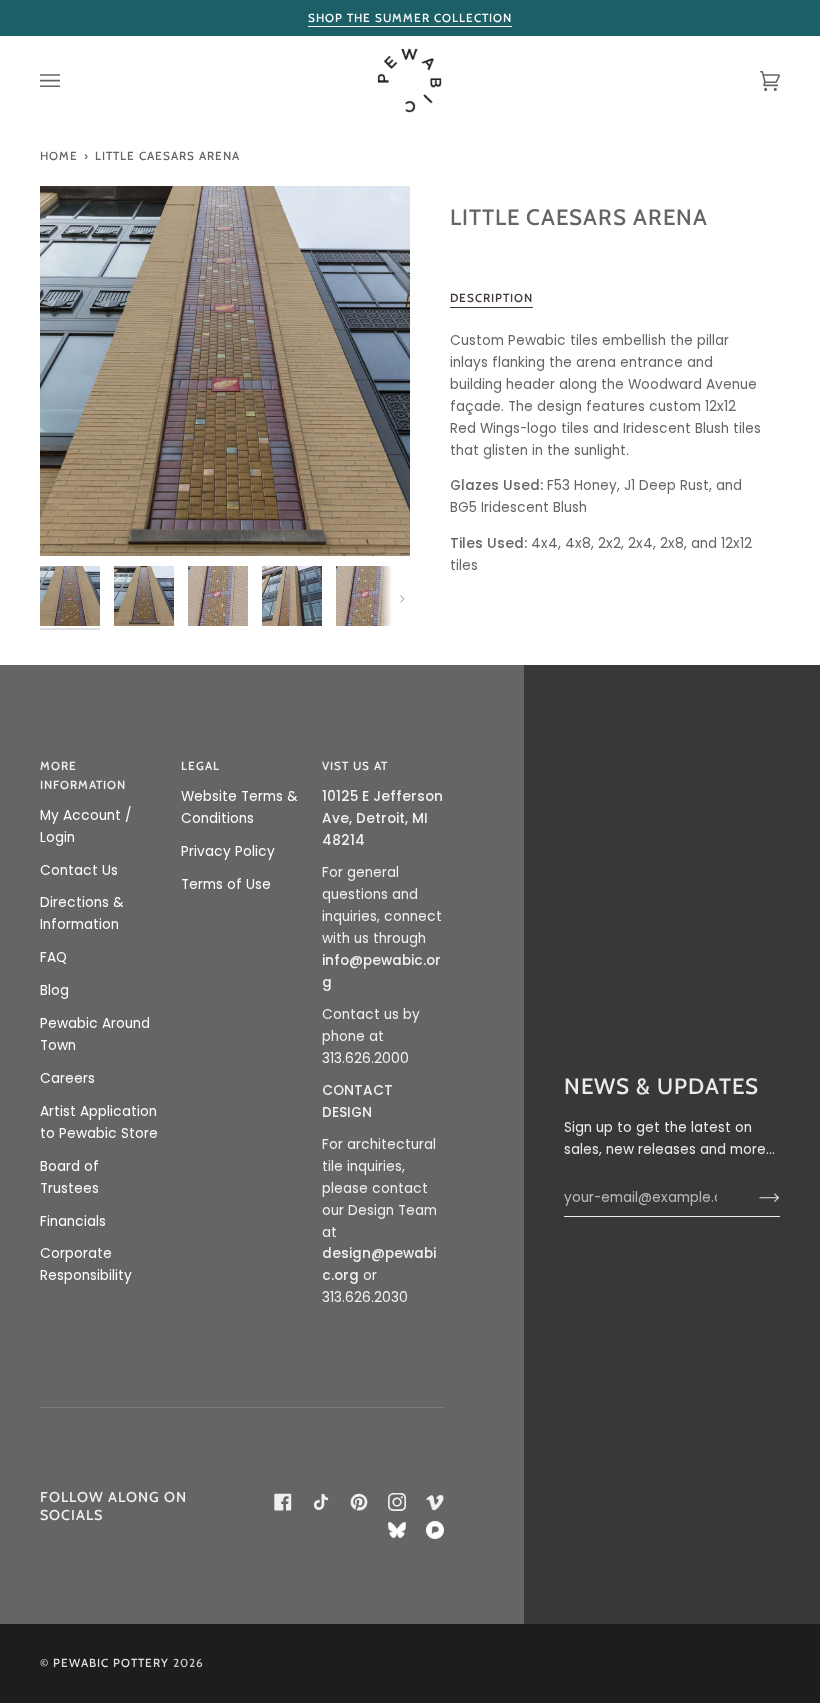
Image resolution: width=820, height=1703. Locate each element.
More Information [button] (83, 775)
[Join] (753, 1198)
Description (491, 298)
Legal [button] (200, 766)
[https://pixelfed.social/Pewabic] (435, 1530)
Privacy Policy (228, 851)
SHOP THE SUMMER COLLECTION (410, 18)
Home (59, 156)
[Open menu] (70, 80)
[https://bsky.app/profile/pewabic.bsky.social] (397, 1530)
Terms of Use (226, 884)
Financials (73, 1221)
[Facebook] (283, 1502)
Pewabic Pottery (111, 1663)
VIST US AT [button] (355, 766)
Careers (67, 1078)
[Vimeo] (435, 1502)
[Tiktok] (321, 1502)
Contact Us (79, 870)
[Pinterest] (359, 1502)
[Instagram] (397, 1502)
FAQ (53, 957)
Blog (54, 990)
